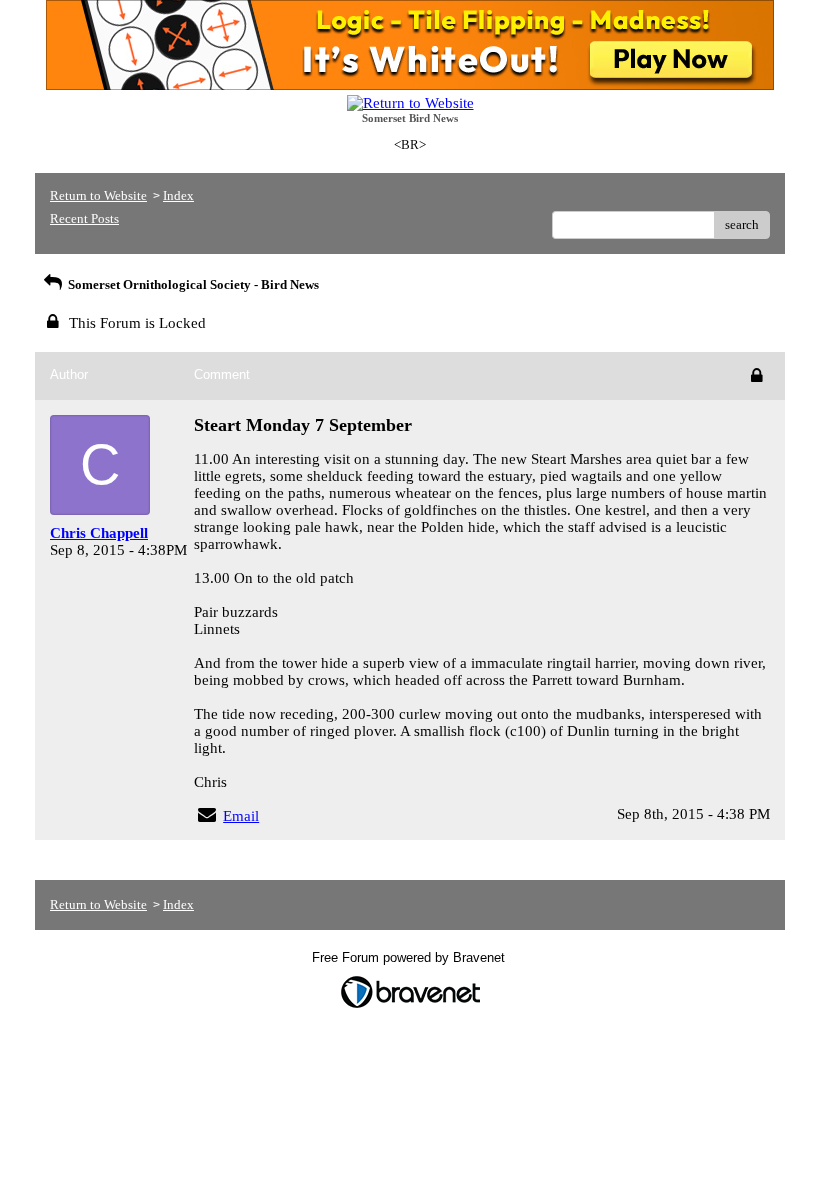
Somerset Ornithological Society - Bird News (192, 284)
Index (178, 195)
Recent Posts (84, 218)
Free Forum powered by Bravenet (410, 957)
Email (241, 816)
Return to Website (98, 195)
